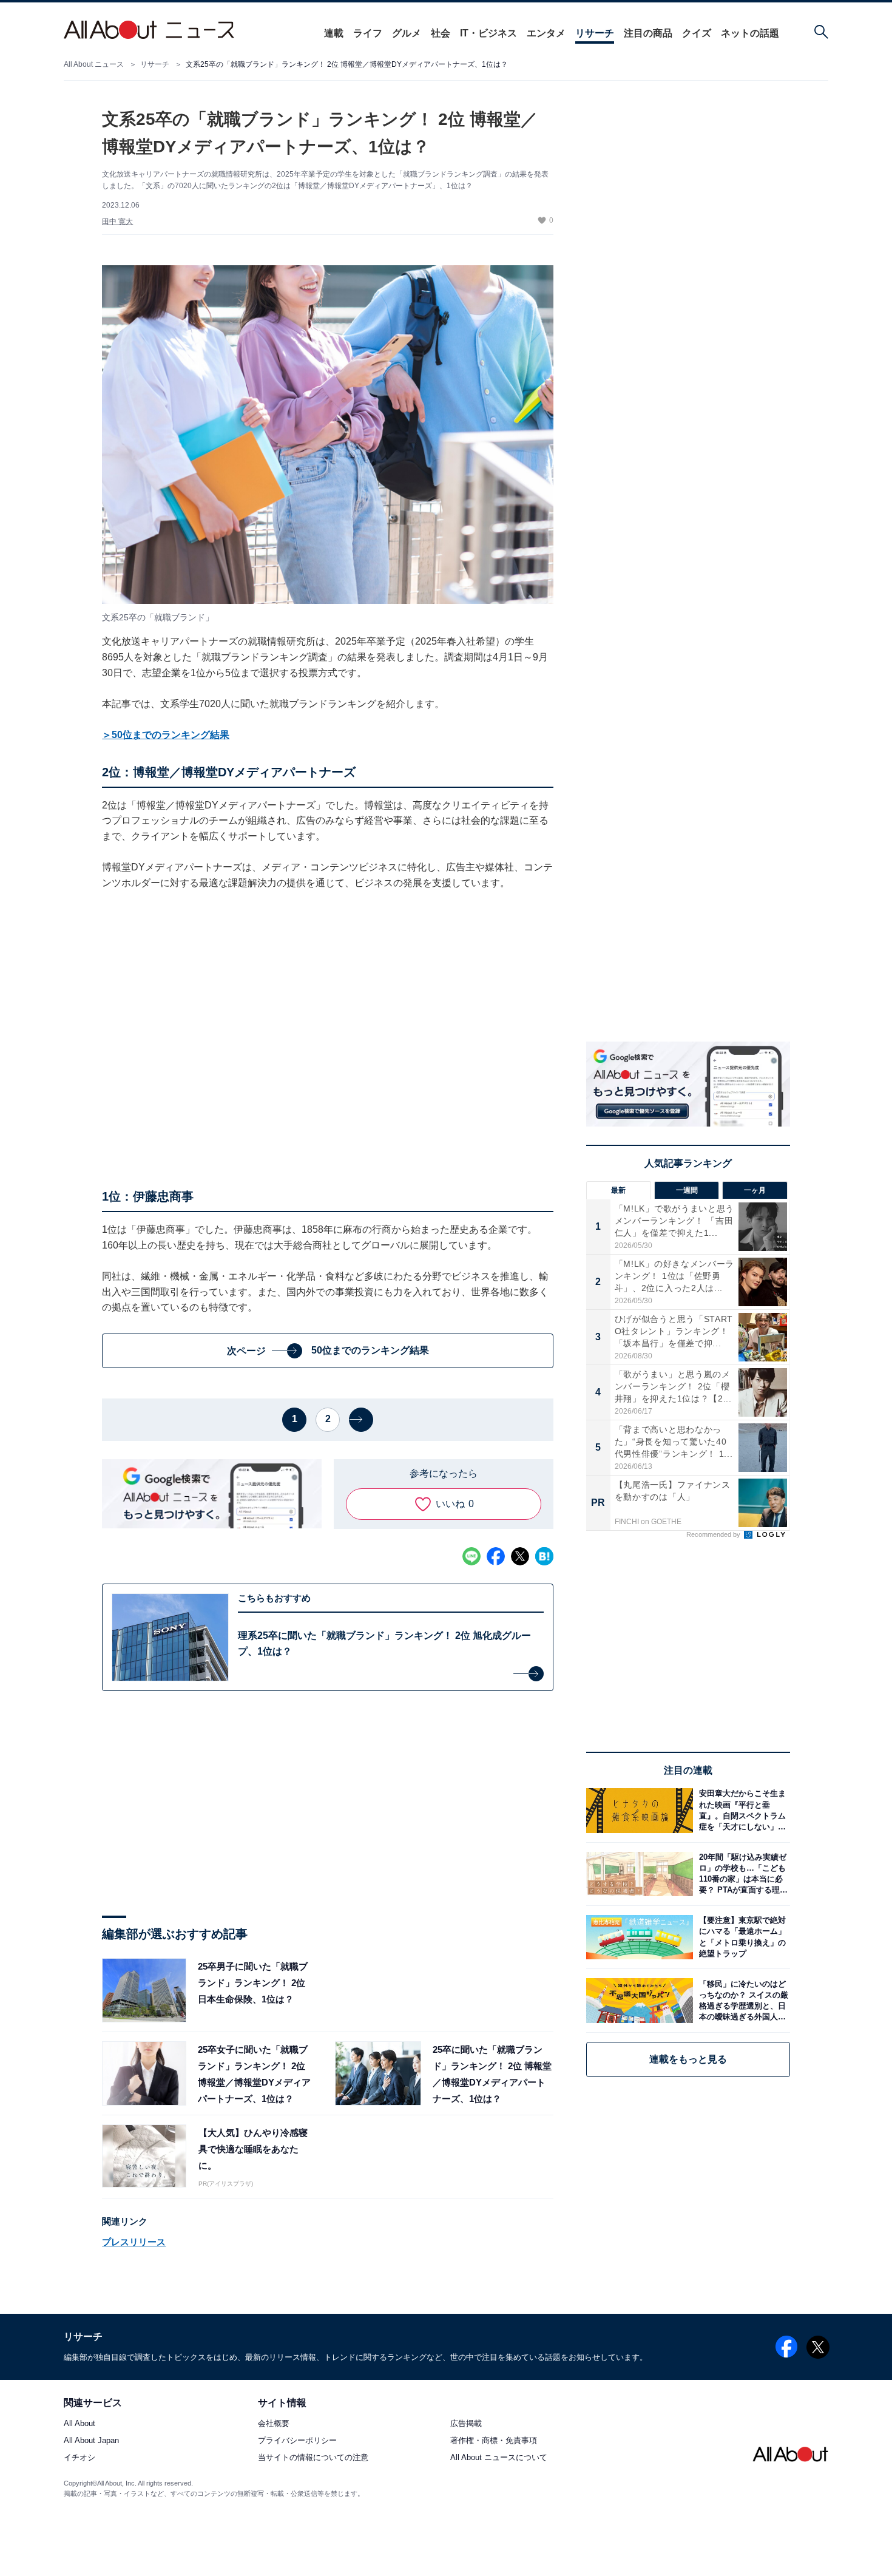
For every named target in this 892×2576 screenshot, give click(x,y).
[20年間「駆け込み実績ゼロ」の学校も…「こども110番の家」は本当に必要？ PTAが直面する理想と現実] (742, 1874)
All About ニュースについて (499, 2458)
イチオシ (79, 2458)
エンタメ (546, 33)
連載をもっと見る (688, 2059)
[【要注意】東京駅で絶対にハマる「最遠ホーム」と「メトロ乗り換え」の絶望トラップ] (742, 1937)
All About (79, 2424)
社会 (441, 33)
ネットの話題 (750, 33)
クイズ (697, 33)
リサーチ (595, 33)
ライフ (368, 33)
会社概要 (274, 2424)
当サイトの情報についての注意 (313, 2458)
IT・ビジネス (488, 33)
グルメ (407, 33)
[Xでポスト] (520, 1556)
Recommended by (714, 1534)
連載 (334, 33)
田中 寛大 (117, 222)
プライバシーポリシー (297, 2441)
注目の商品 (648, 33)
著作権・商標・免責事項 (494, 2441)
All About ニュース (94, 64)
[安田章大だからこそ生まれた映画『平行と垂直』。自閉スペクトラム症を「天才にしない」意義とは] (742, 1810)
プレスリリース (134, 2242)
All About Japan (91, 2441)
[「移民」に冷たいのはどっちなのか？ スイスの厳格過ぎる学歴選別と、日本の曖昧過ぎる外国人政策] (742, 2000)
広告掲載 (466, 2424)
